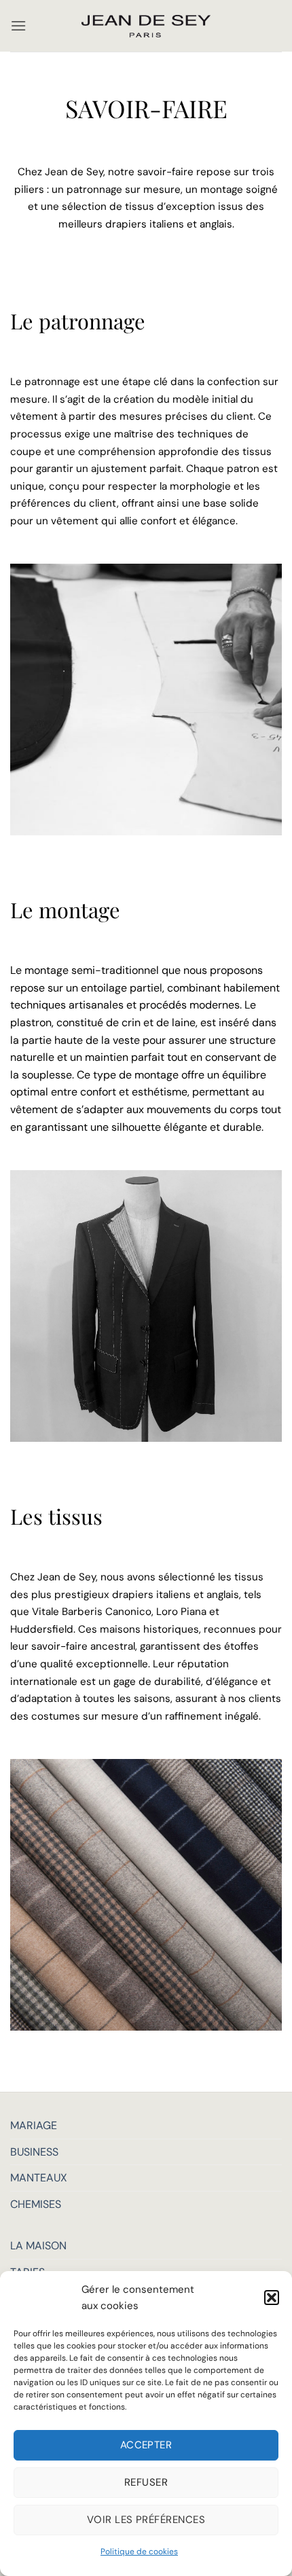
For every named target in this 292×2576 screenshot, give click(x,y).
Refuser (146, 2482)
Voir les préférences (146, 2520)
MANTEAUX (39, 2178)
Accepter (146, 2445)
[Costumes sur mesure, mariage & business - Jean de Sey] (146, 26)
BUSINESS (34, 2152)
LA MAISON (38, 2246)
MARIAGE (34, 2125)
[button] (272, 2298)
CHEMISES (36, 2204)
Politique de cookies (139, 2552)
